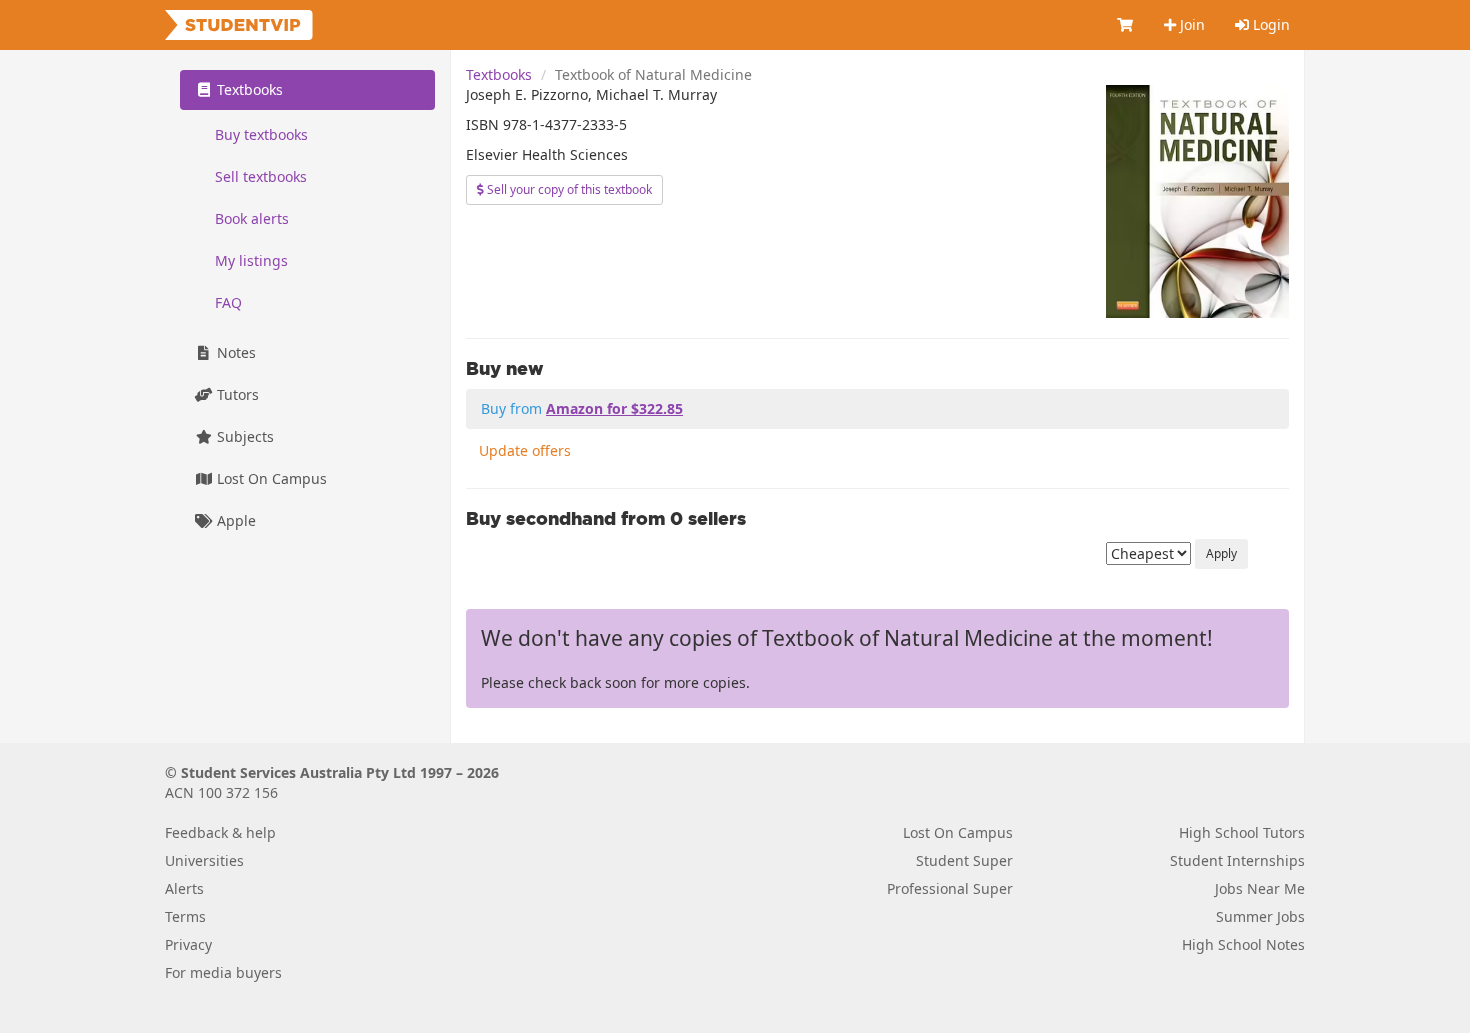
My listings (251, 260)
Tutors (236, 394)
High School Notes (1243, 944)
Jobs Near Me (1260, 888)
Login (1269, 24)
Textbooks (499, 74)
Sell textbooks (261, 176)
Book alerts (252, 218)
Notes (234, 352)
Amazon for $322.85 (614, 408)
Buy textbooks (261, 134)
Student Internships (1237, 860)
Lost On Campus (270, 478)
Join (1190, 24)
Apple (234, 520)
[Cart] (1126, 25)
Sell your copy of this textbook (568, 189)
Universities (204, 860)
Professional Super (950, 888)
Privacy (188, 944)
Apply (1221, 553)
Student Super (964, 860)
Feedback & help (220, 832)
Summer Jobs (1260, 916)
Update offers (525, 450)
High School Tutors (1242, 832)
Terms (185, 916)
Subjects (243, 436)
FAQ (228, 302)
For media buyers (223, 972)
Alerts (184, 888)
